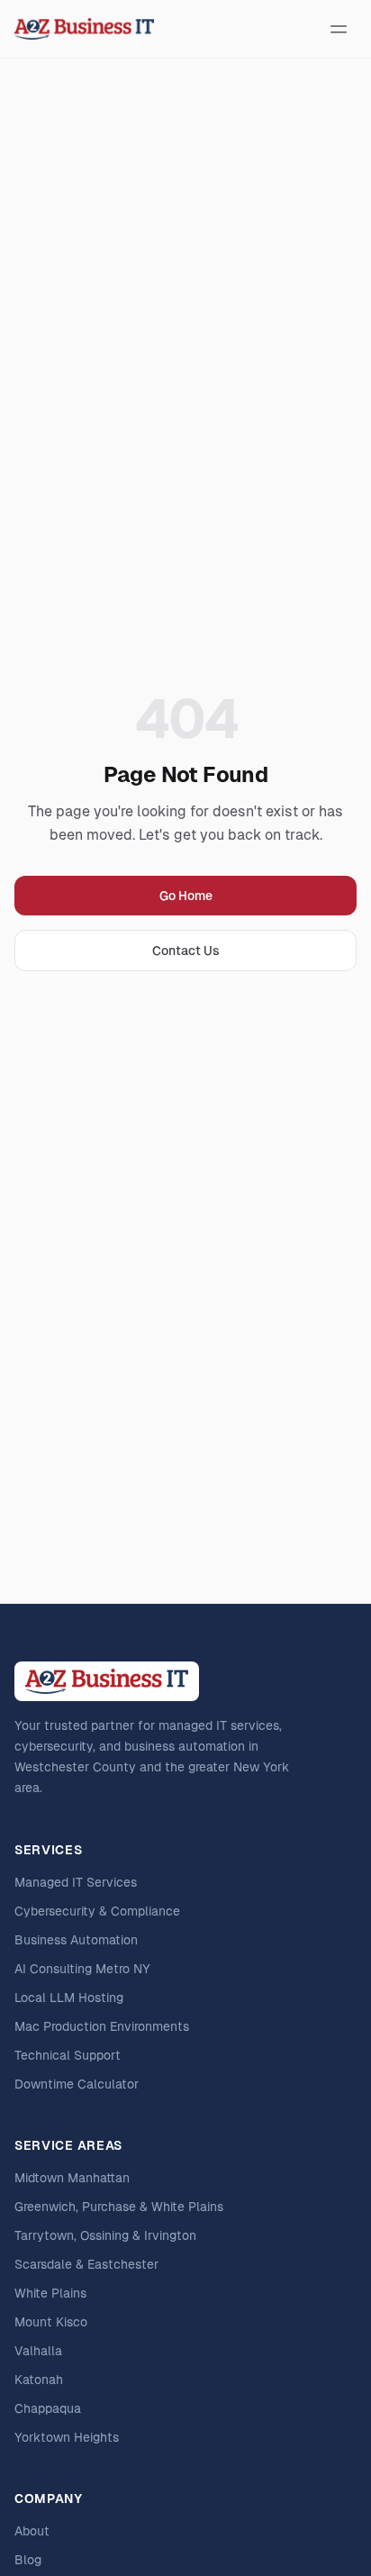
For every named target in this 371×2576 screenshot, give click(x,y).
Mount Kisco (51, 2322)
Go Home (186, 896)
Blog (28, 2560)
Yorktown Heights (67, 2437)
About (32, 2531)
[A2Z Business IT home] (84, 29)
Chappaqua (48, 2408)
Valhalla (38, 2351)
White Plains (50, 2293)
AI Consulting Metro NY (82, 1969)
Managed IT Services (76, 1882)
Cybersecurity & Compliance (97, 1911)
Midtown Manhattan (72, 2178)
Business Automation (76, 1940)
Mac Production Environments (102, 2026)
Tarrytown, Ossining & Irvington (105, 2235)
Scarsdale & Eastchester (86, 2264)
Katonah (39, 2380)
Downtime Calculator (77, 2084)
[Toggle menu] (339, 29)
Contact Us (186, 951)
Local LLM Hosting (69, 1998)
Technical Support (68, 2055)
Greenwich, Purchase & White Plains (119, 2207)
